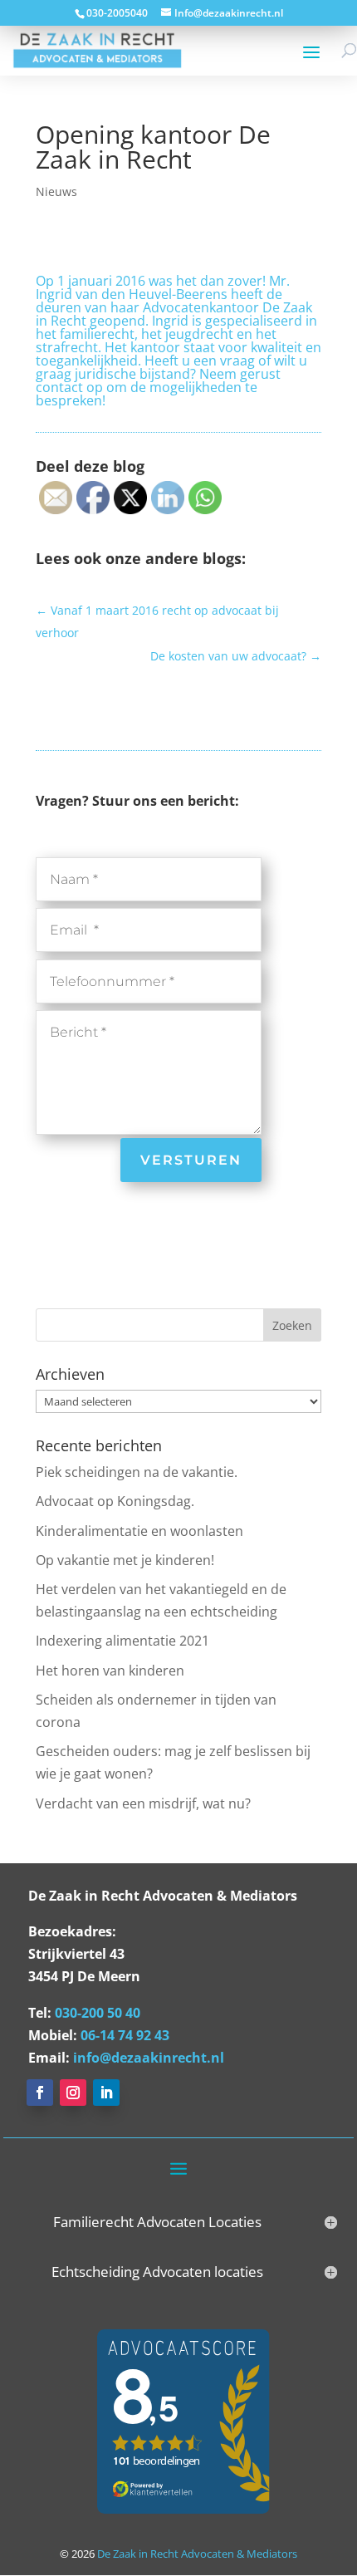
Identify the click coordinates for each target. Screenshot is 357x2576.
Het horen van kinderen (110, 1671)
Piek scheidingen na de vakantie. (137, 1472)
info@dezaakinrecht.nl (149, 2058)
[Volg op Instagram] (73, 2093)
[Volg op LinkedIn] (106, 2093)
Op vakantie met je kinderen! (125, 1560)
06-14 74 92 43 (125, 2035)
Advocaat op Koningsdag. (115, 1501)
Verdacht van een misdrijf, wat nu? (143, 1803)
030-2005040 (117, 13)
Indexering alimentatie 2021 (122, 1641)
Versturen (191, 1160)
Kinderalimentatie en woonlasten (139, 1531)
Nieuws (56, 191)
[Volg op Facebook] (40, 2093)
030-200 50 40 (98, 2013)
